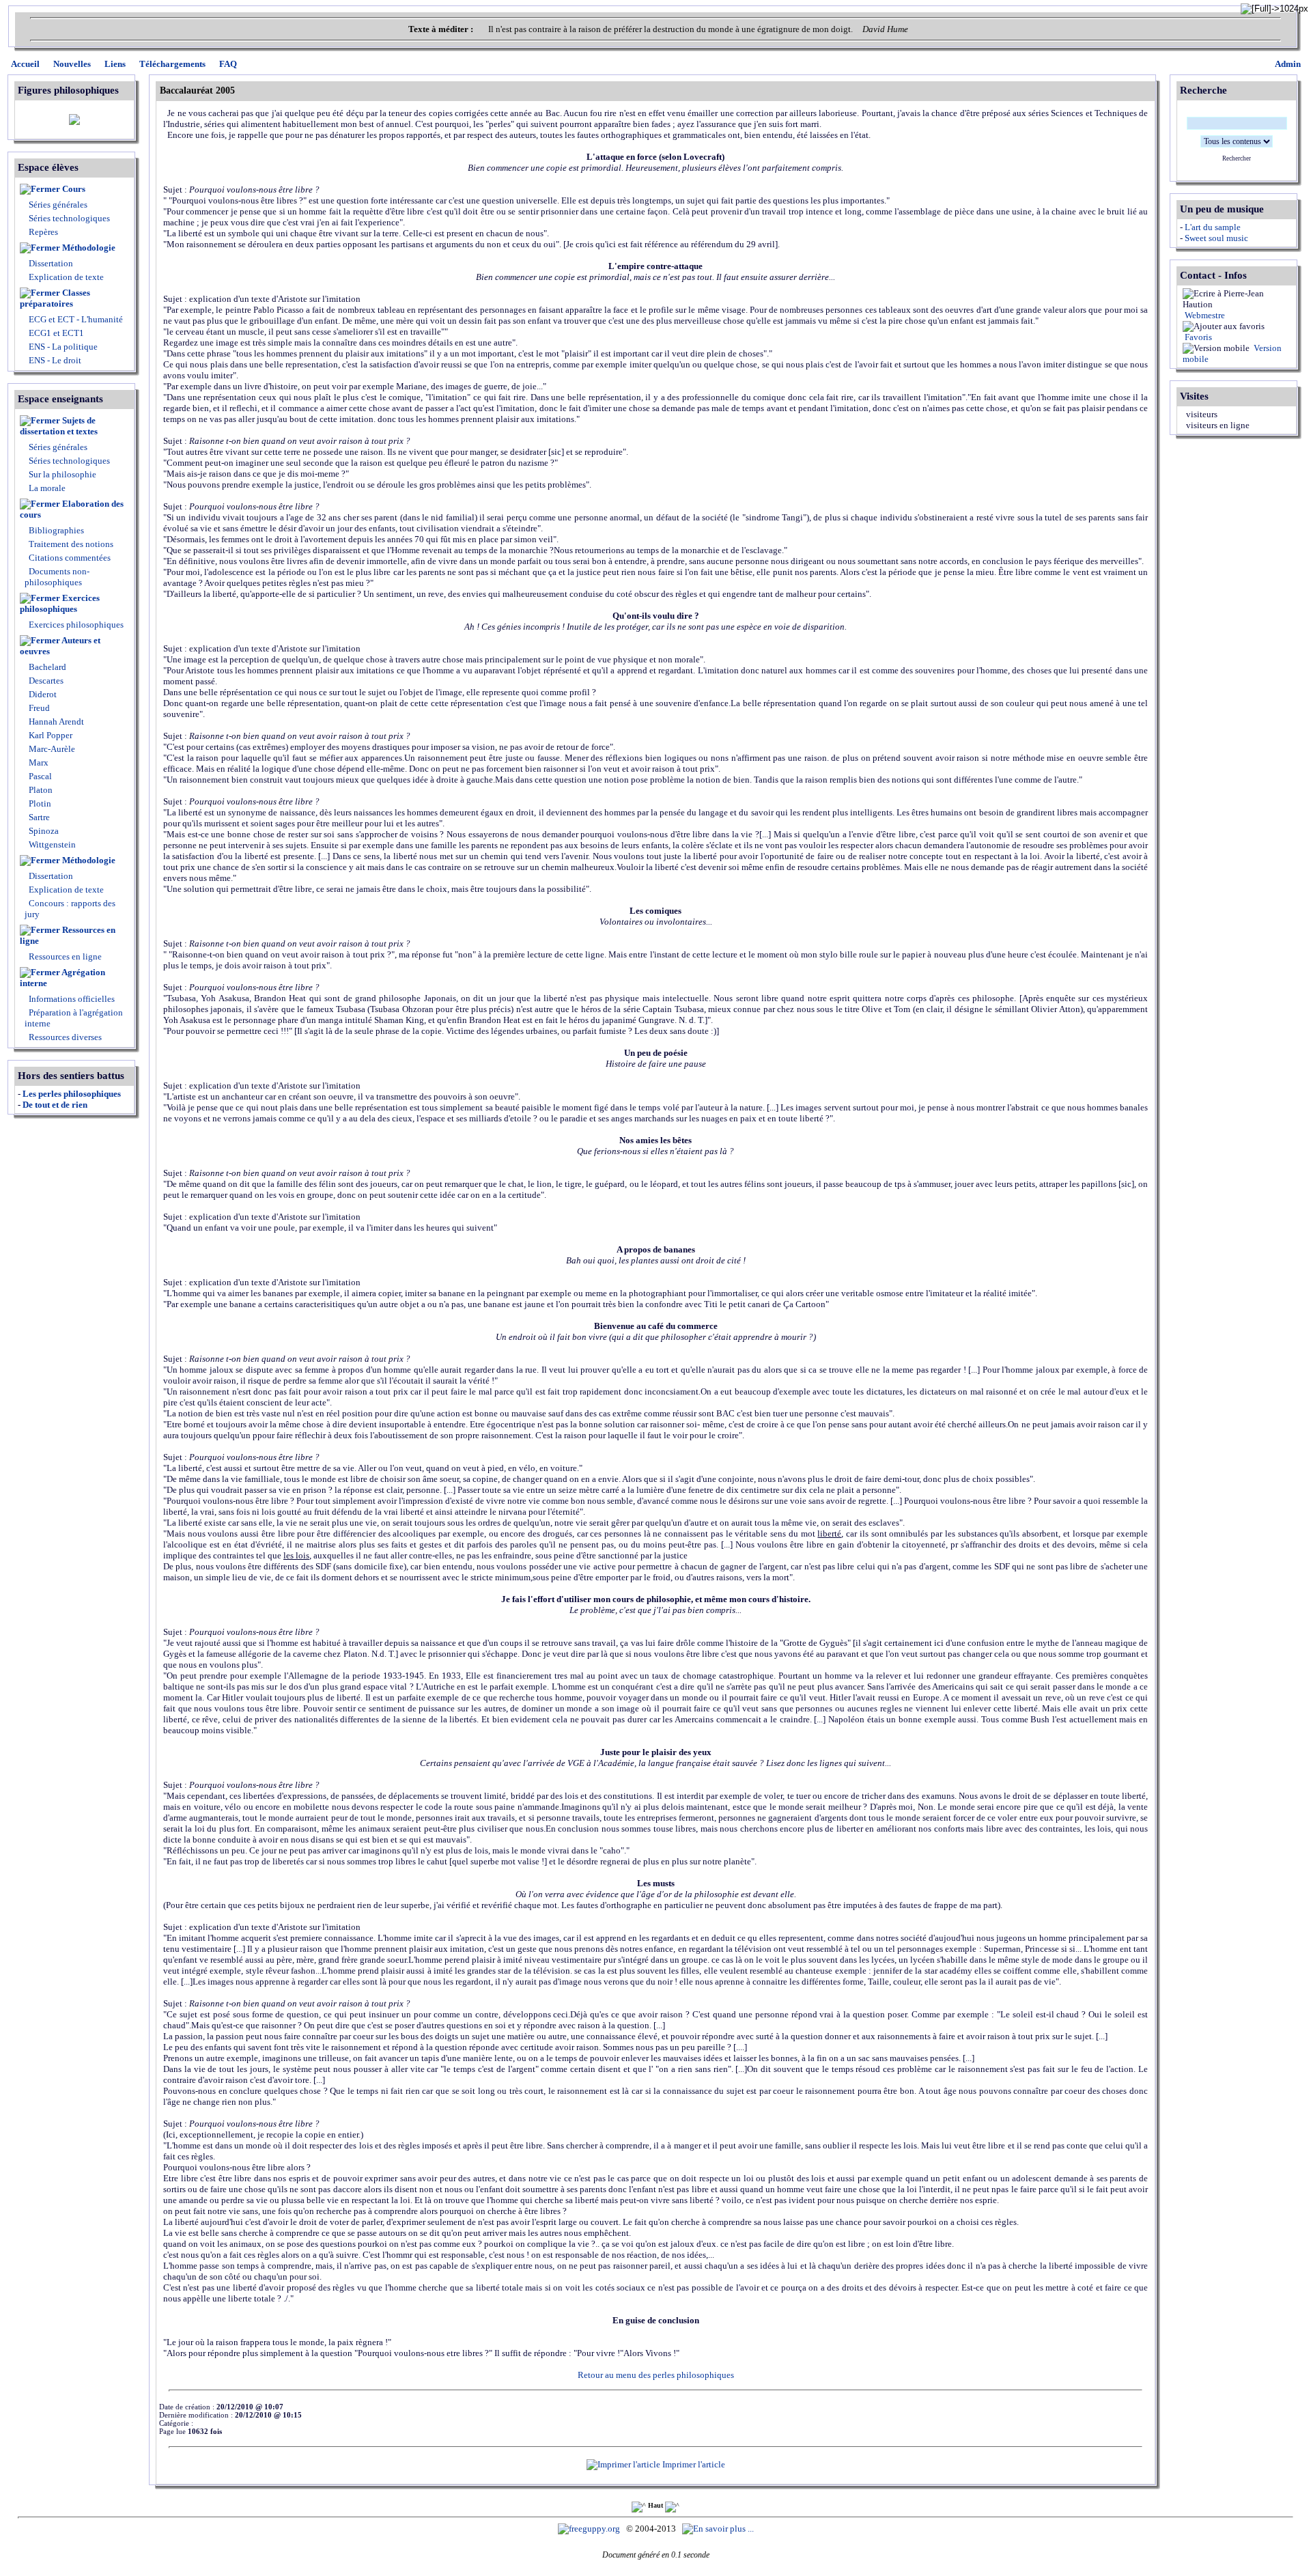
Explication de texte (66, 277)
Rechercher (1237, 158)
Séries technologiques (69, 218)
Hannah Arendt (55, 722)
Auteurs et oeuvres (60, 646)
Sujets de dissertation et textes (59, 426)
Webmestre (1204, 315)
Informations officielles (71, 999)
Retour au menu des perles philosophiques (656, 2375)
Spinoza (43, 831)
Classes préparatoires (55, 298)
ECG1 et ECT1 (55, 333)
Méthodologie (89, 248)
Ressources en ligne (68, 935)
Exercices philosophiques (60, 603)
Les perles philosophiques (72, 1094)
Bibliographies (56, 530)
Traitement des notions (71, 544)
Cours (74, 189)
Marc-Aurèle (51, 749)
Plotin (39, 803)
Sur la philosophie (62, 474)
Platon (40, 790)
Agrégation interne (62, 978)
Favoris (1197, 337)
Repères (43, 232)
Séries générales (58, 205)
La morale (46, 488)
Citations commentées (70, 558)
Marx (38, 762)
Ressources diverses (64, 1037)
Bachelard (46, 667)
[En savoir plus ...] (719, 2529)
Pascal (39, 776)
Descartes (45, 681)
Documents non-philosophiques (57, 577)
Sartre (38, 817)
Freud (38, 708)
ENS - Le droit (54, 360)
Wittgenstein (51, 844)
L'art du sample (1213, 227)
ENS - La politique (62, 347)
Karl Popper (50, 735)
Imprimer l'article (693, 2464)
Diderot (42, 694)
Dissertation (51, 263)
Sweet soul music (1216, 238)
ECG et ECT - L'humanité (75, 319)
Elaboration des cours (72, 509)
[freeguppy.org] (590, 2529)
